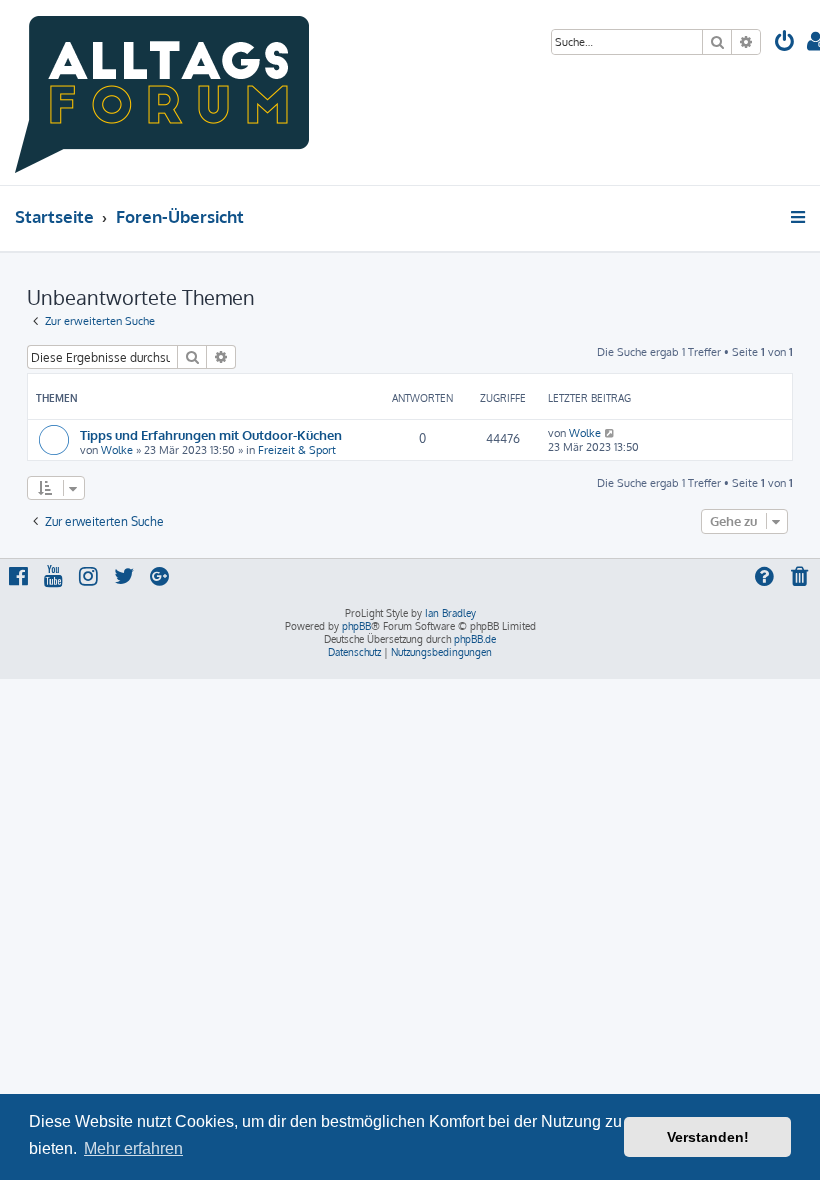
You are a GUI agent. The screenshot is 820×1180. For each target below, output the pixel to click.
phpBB (356, 626)
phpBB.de (475, 639)
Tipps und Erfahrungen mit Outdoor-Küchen (211, 434)
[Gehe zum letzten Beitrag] (610, 433)
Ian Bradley (450, 613)
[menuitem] (785, 43)
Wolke (117, 450)
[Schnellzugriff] (799, 217)
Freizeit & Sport (297, 450)
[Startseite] (162, 92)
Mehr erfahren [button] (133, 1148)
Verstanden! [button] (708, 1137)
